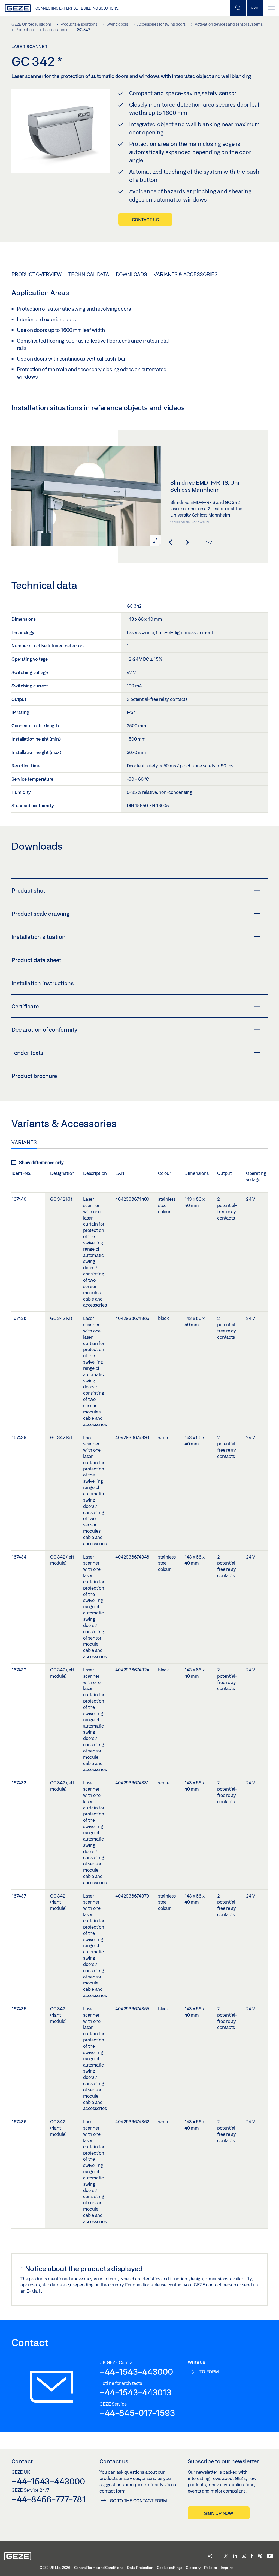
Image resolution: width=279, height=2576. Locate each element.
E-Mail (34, 2291)
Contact (22, 2461)
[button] (171, 542)
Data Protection (140, 2568)
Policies (210, 2568)
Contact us (145, 220)
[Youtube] (270, 2556)
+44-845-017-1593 (137, 2413)
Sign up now (219, 2513)
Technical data (89, 274)
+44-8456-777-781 (49, 2499)
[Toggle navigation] (271, 8)
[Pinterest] (260, 2556)
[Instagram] (244, 2556)
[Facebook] (252, 2556)
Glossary (193, 2568)
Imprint (227, 2568)
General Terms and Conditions (99, 2568)
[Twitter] (226, 2556)
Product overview (37, 274)
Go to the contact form (138, 2501)
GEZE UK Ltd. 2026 (55, 2568)
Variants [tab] (24, 1142)
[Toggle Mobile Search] (238, 8)
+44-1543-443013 (135, 2392)
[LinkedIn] (235, 2556)
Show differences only (41, 1162)
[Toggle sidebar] (254, 8)
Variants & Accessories (186, 274)
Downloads (131, 274)
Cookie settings (169, 2568)
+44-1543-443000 (136, 2371)
